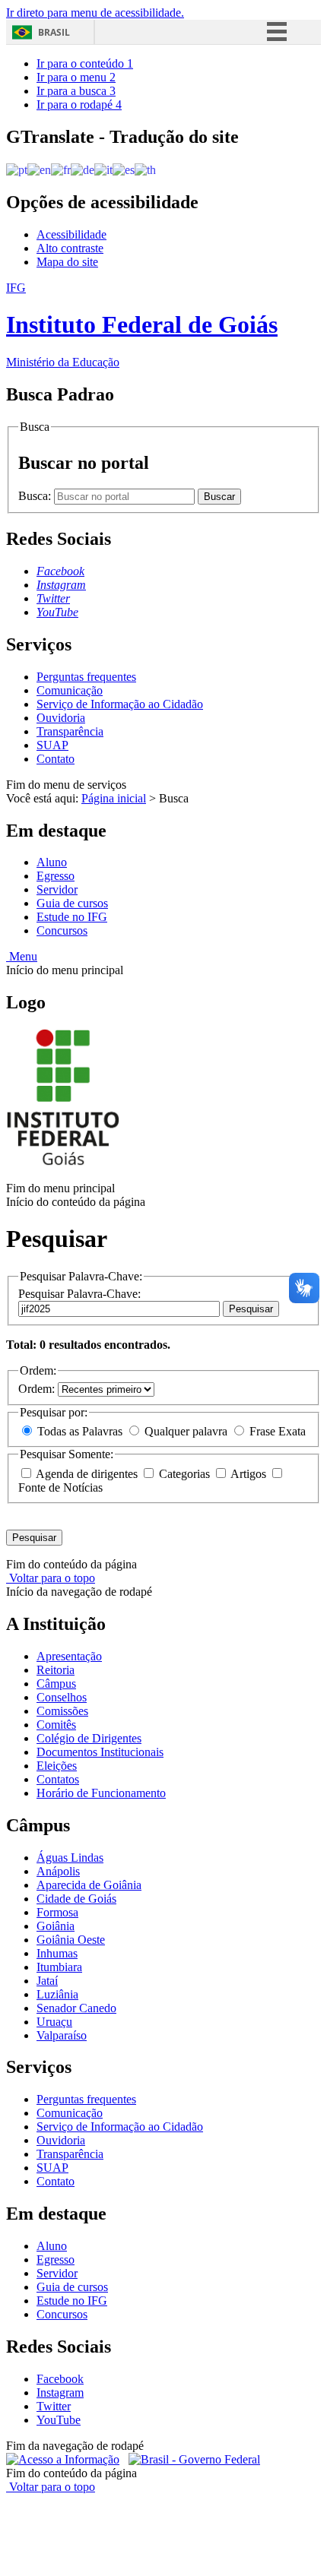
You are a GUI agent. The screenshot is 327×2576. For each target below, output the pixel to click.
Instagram (60, 2392)
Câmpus (56, 1684)
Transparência (70, 731)
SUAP (52, 745)
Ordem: (38, 1389)
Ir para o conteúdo (85, 63)
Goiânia (56, 1926)
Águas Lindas (70, 1858)
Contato (56, 759)
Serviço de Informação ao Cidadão (120, 704)
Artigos (249, 1474)
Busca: (36, 496)
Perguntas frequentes (86, 677)
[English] (39, 169)
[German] (83, 169)
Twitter (54, 2406)
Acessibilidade (71, 234)
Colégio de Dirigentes (89, 1738)
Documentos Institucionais (100, 1752)
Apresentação (69, 1656)
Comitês (56, 1725)
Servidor (57, 889)
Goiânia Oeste (71, 1940)
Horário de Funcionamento (101, 1793)
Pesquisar (251, 1309)
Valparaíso (62, 2035)
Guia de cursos (72, 903)
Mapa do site (67, 262)
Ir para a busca (76, 91)
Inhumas (57, 1953)
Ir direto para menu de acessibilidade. (95, 13)
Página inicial (114, 798)
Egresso (56, 876)
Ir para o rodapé (79, 104)
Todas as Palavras (80, 1431)
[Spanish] (124, 169)
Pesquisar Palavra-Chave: (79, 1294)
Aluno (52, 862)
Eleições (57, 1766)
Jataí (47, 1981)
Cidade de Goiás (76, 1899)
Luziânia (57, 1994)
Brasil (54, 32)
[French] (61, 169)
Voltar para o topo (51, 1578)
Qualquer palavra (186, 1431)
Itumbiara (59, 1967)
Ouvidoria (61, 718)
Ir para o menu (76, 77)
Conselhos (62, 1697)
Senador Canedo (76, 2008)
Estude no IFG (72, 917)
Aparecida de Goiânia (89, 1885)
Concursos (62, 930)
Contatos (58, 1779)
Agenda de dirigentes (87, 1474)
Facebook (60, 2379)
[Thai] (145, 169)
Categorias (184, 1474)
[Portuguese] (17, 169)
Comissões (62, 1711)
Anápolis (58, 1871)
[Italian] (103, 169)
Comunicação (70, 690)
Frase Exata (276, 1431)
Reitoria (56, 1670)
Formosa (57, 1912)
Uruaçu (54, 2022)
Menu (22, 956)
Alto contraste (70, 248)
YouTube (59, 2420)
